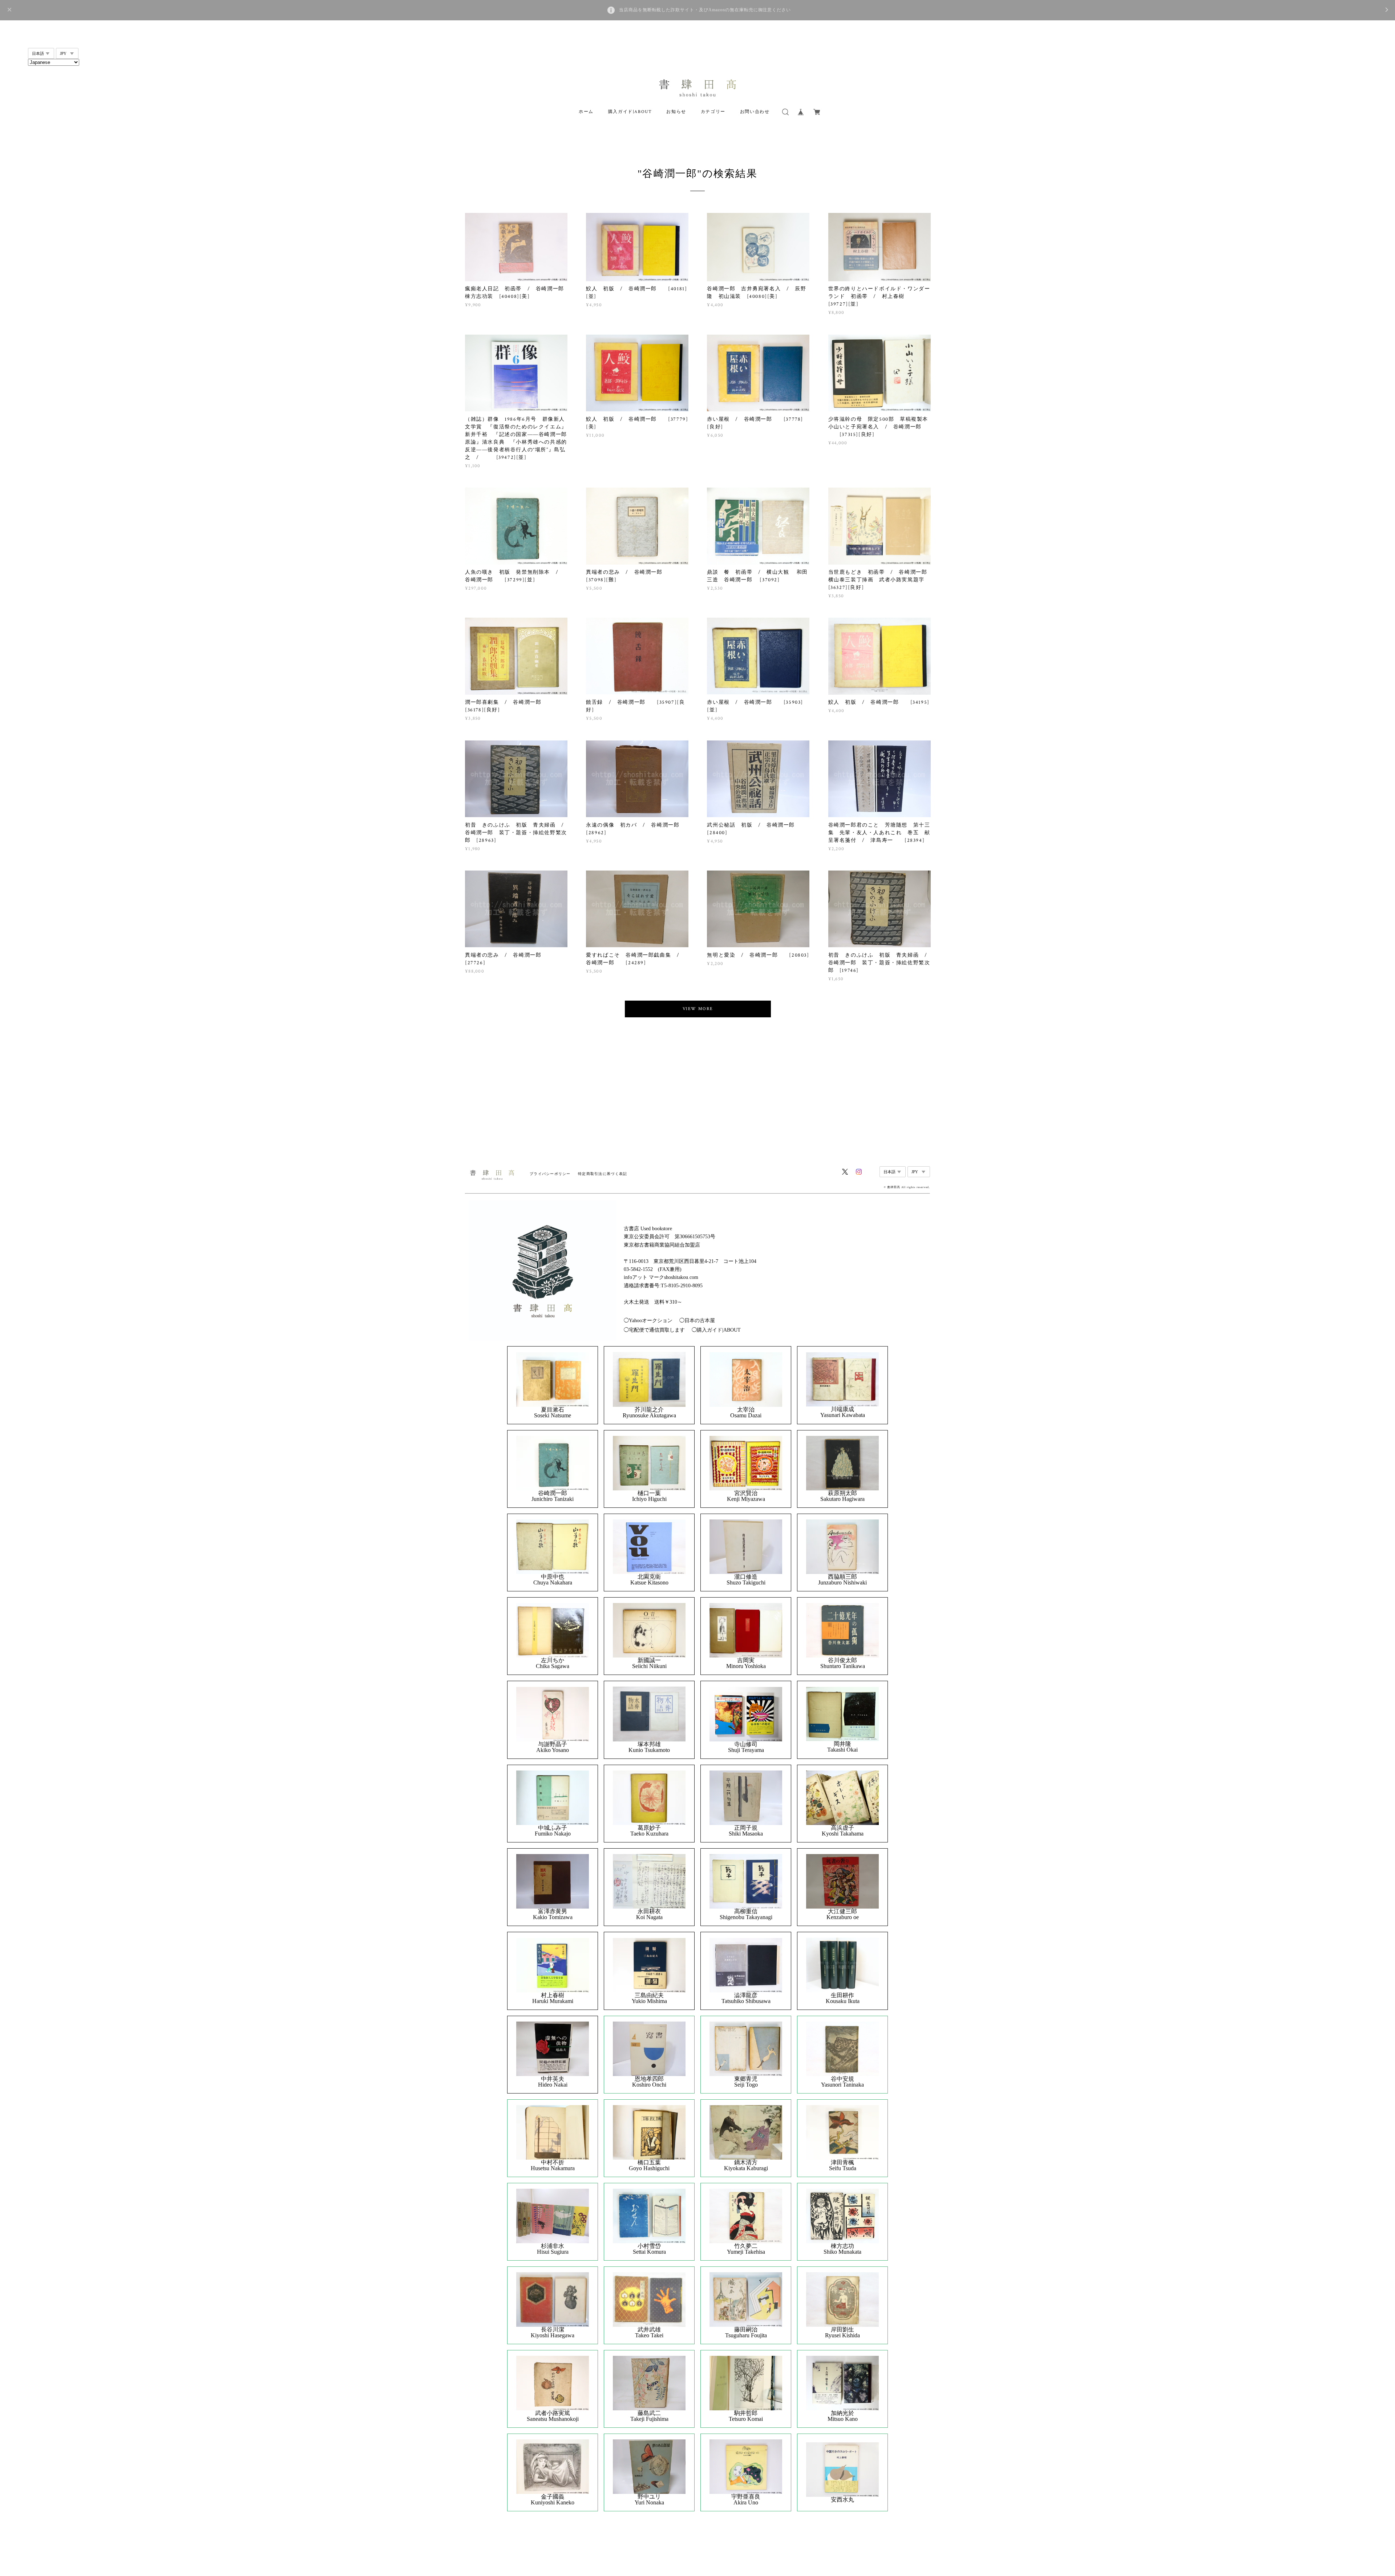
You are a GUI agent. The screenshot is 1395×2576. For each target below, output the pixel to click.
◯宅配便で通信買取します (654, 1330)
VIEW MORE (698, 1009)
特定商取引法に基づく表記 (603, 1174)
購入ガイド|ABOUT (630, 112)
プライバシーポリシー (550, 1174)
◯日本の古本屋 (697, 1321)
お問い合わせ (755, 112)
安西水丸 (842, 2500)
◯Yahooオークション (648, 1321)
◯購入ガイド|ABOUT (716, 1330)
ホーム (586, 112)
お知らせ (676, 112)
